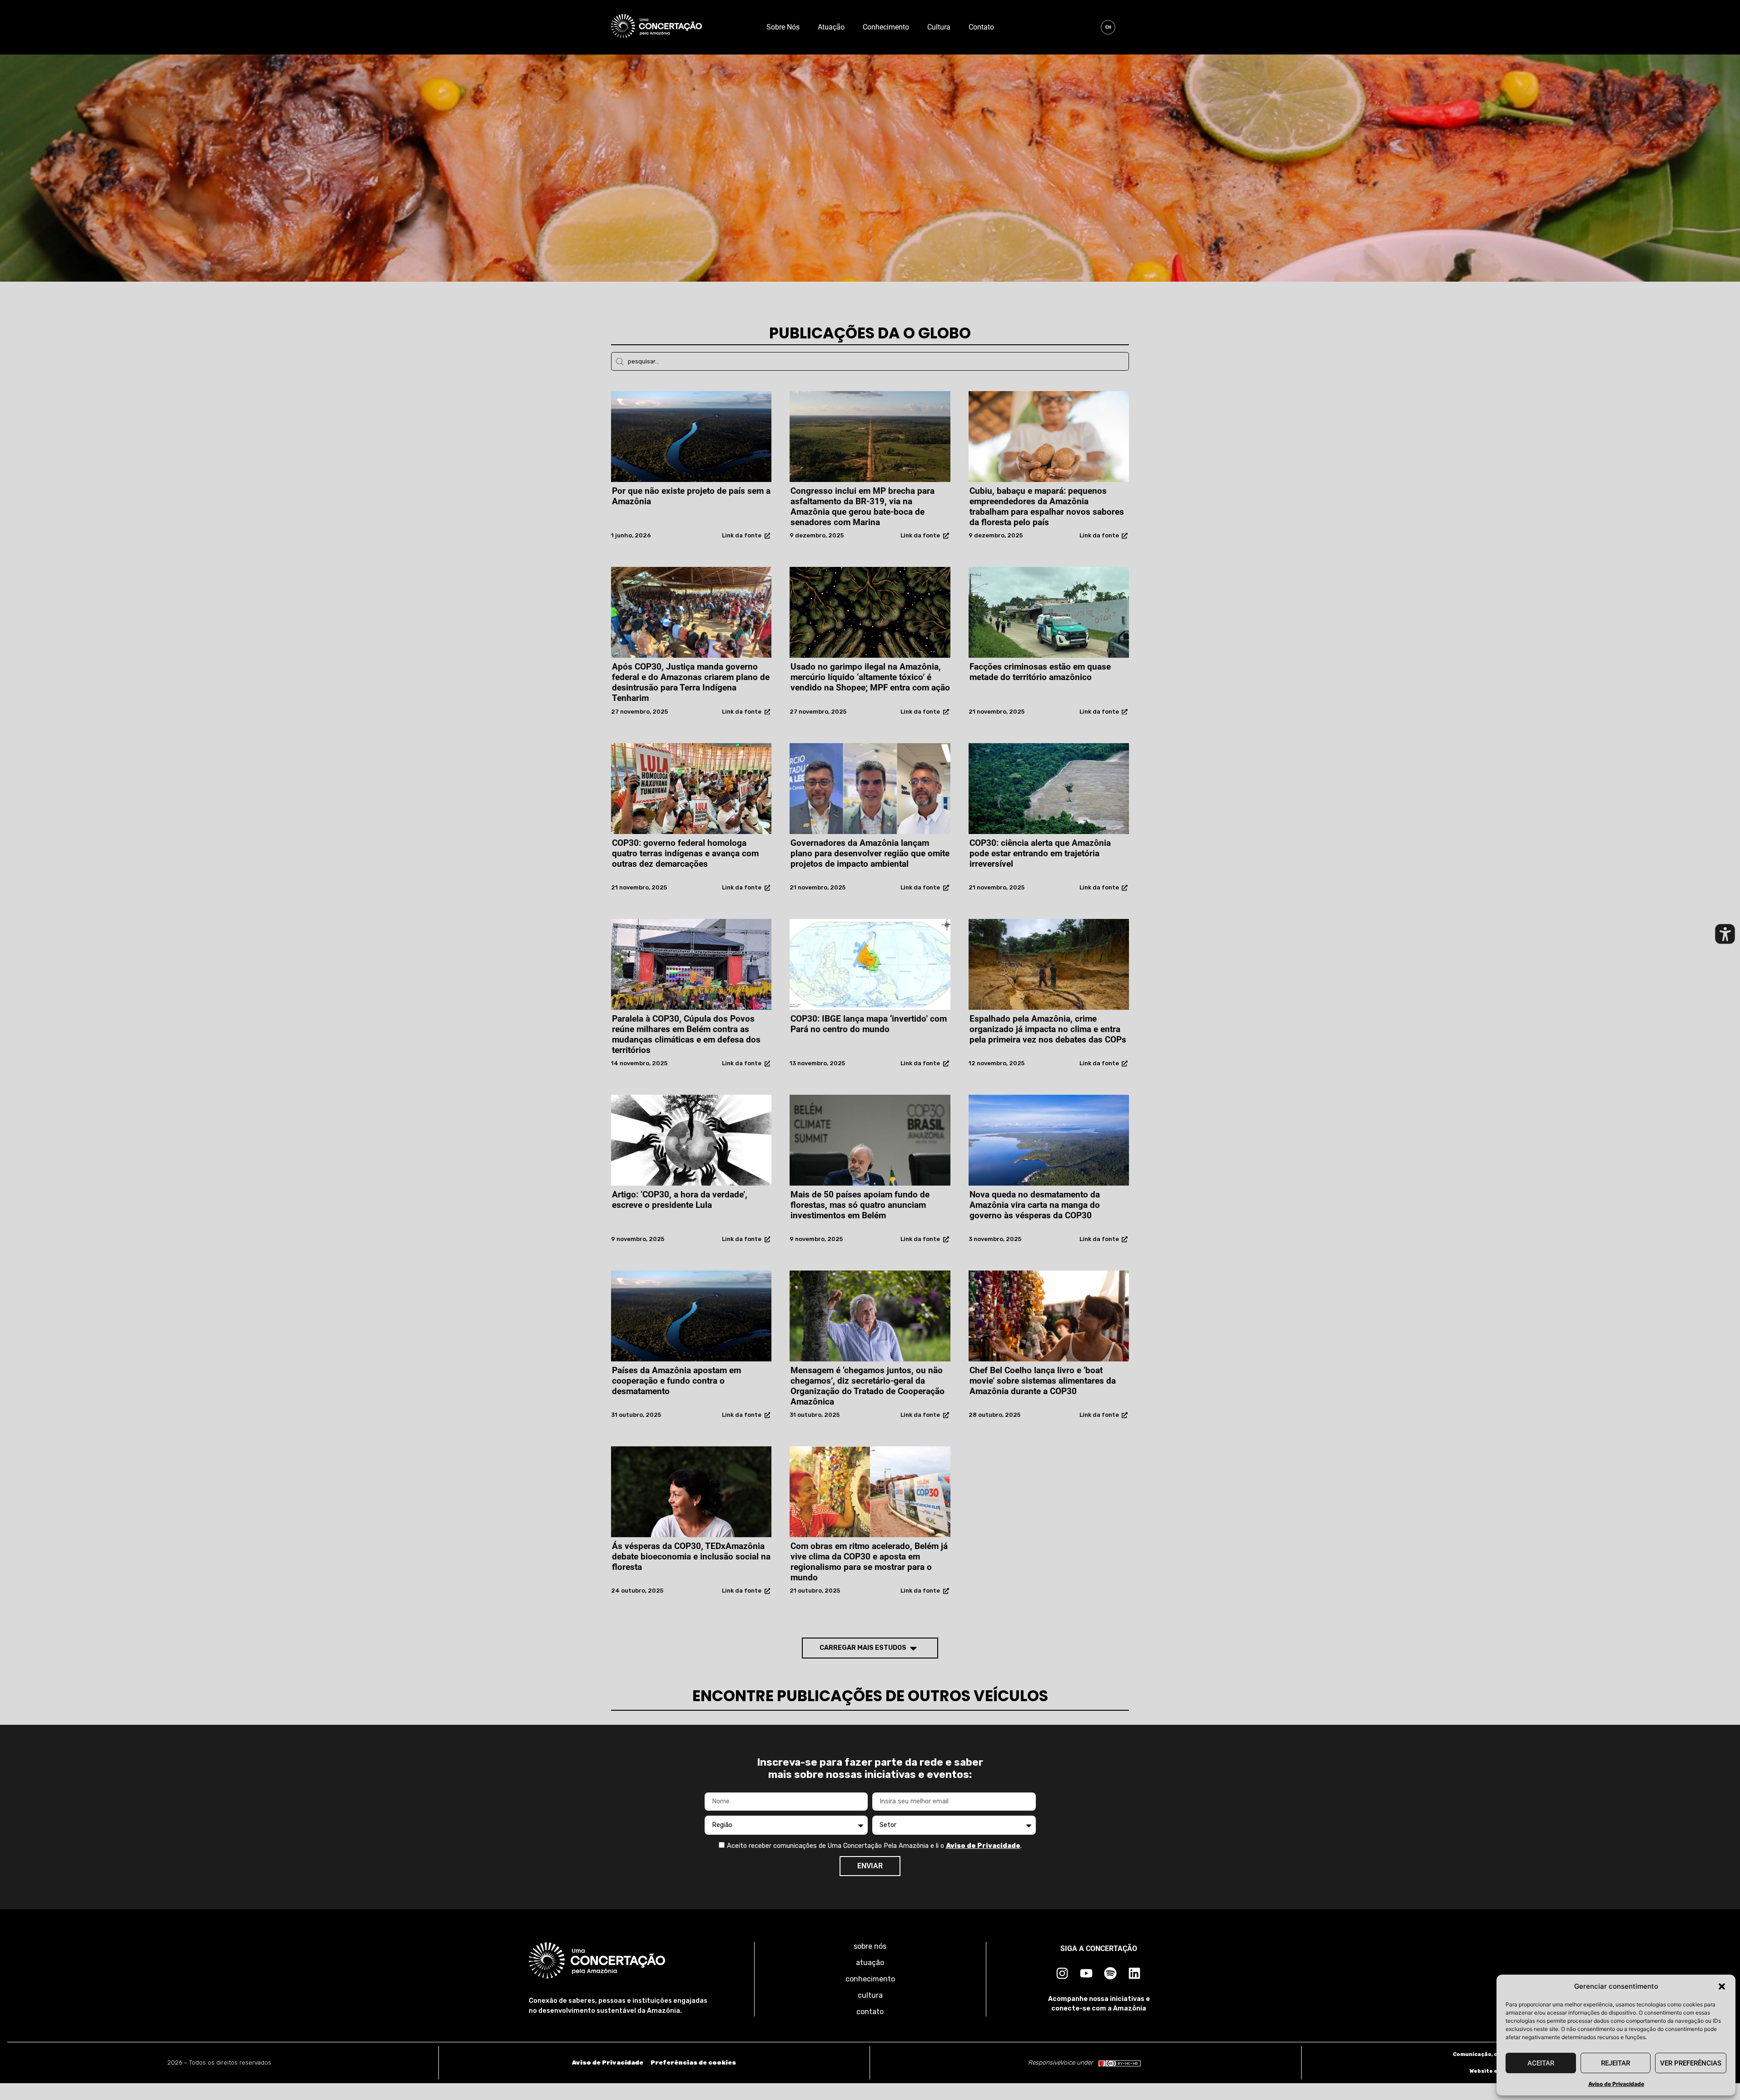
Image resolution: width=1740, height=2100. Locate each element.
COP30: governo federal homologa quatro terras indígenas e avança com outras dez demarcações (685, 853)
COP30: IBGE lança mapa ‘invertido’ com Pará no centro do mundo (869, 1024)
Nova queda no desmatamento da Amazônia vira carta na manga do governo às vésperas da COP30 (1035, 1205)
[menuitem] (1108, 27)
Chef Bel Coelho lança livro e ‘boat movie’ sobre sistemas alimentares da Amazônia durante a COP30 (1043, 1381)
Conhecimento (886, 27)
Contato (981, 27)
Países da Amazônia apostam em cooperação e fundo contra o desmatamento (676, 1381)
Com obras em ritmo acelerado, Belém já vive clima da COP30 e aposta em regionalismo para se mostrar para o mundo (869, 1562)
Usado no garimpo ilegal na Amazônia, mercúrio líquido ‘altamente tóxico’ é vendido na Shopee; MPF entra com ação (870, 677)
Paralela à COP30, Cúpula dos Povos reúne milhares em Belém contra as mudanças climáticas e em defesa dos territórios (686, 1034)
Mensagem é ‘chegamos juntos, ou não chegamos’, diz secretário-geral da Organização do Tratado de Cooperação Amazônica (868, 1386)
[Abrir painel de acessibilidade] (1725, 934)
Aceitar (1541, 2063)
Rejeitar (1616, 2063)
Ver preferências (1691, 2063)
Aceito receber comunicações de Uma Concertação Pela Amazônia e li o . (874, 1846)
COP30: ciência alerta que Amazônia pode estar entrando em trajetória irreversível (1040, 853)
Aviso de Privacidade (1616, 2084)
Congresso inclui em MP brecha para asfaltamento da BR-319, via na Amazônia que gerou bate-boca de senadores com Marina (863, 506)
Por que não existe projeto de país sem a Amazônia (691, 496)
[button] (1722, 1986)
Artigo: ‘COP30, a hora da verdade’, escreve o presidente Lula (680, 1200)
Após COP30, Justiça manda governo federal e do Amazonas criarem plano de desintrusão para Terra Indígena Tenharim (691, 682)
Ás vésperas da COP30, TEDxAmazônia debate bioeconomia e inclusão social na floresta (691, 1556)
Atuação (831, 27)
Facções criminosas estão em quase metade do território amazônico (1040, 672)
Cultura (939, 27)
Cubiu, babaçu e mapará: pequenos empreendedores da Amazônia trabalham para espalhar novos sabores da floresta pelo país (1047, 506)
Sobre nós (783, 27)
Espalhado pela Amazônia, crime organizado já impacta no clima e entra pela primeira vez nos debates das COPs (1048, 1029)
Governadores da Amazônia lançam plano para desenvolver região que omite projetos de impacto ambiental (870, 853)
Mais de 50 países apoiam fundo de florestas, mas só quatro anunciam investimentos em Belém (860, 1205)
